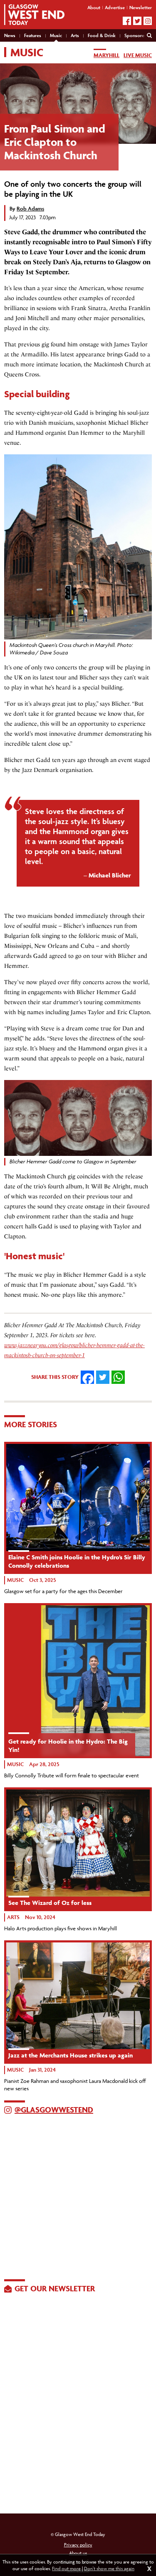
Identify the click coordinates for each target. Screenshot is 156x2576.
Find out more (66, 2568)
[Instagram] (148, 21)
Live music (138, 55)
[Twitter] (137, 21)
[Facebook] (127, 21)
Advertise (115, 7)
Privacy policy (78, 2545)
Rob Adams (30, 209)
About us (78, 2553)
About (94, 7)
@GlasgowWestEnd (54, 2110)
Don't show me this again (109, 2568)
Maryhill (106, 55)
